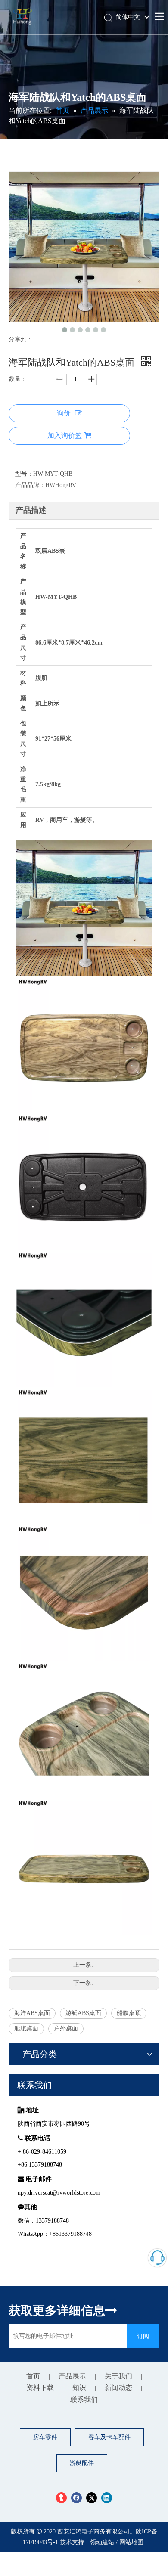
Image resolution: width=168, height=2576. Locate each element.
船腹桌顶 (129, 2013)
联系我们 (84, 2400)
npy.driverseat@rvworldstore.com (59, 2193)
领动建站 (102, 2542)
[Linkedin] (107, 2497)
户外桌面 (66, 2029)
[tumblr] (61, 2497)
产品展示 (72, 2376)
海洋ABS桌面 (32, 2013)
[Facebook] (76, 2497)
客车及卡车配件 (109, 2437)
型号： (24, 474)
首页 (33, 2376)
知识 (79, 2388)
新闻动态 (118, 2388)
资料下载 (40, 2388)
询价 (64, 413)
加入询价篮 (65, 436)
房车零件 (45, 2437)
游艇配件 (82, 2463)
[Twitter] (92, 2497)
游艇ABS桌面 (83, 2013)
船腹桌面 (26, 2029)
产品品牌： (30, 485)
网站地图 (131, 2542)
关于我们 (118, 2376)
